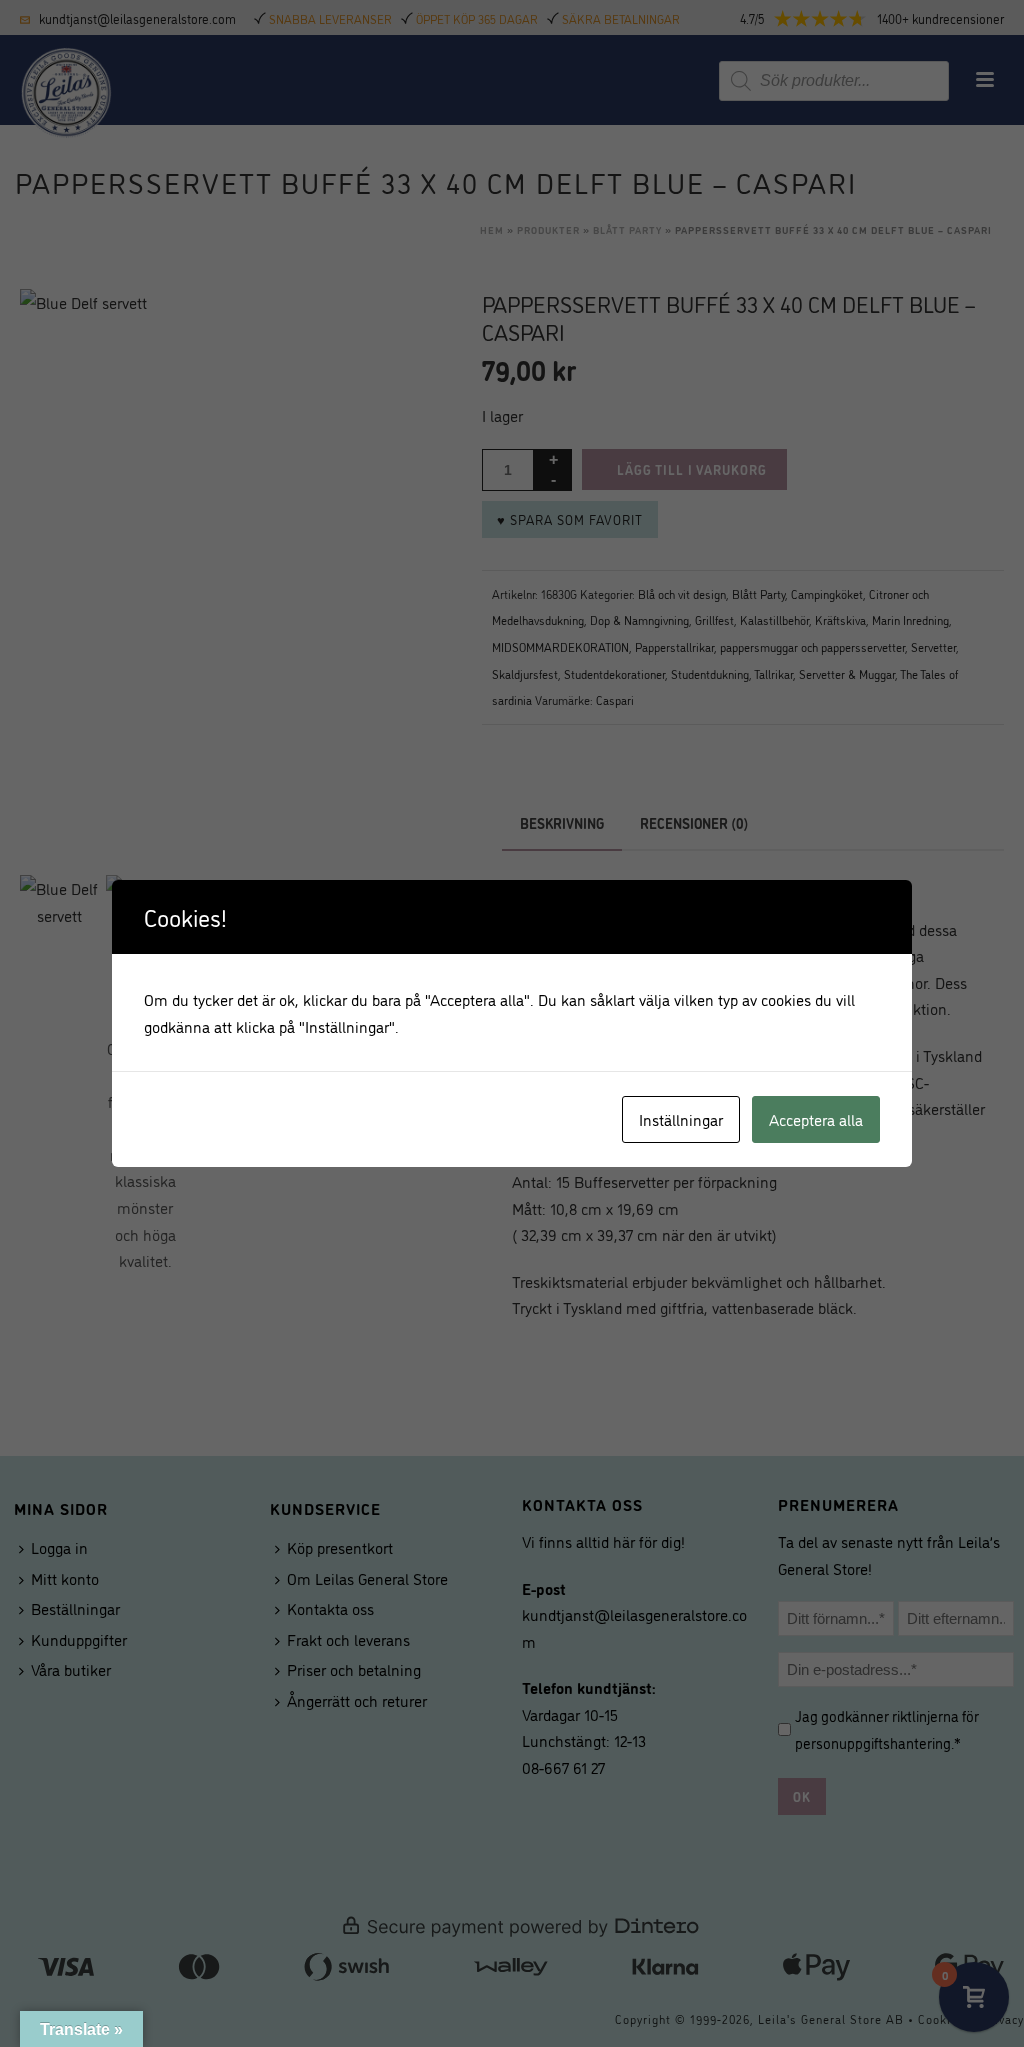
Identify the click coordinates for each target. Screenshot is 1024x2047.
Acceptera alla (816, 1119)
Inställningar (681, 1119)
